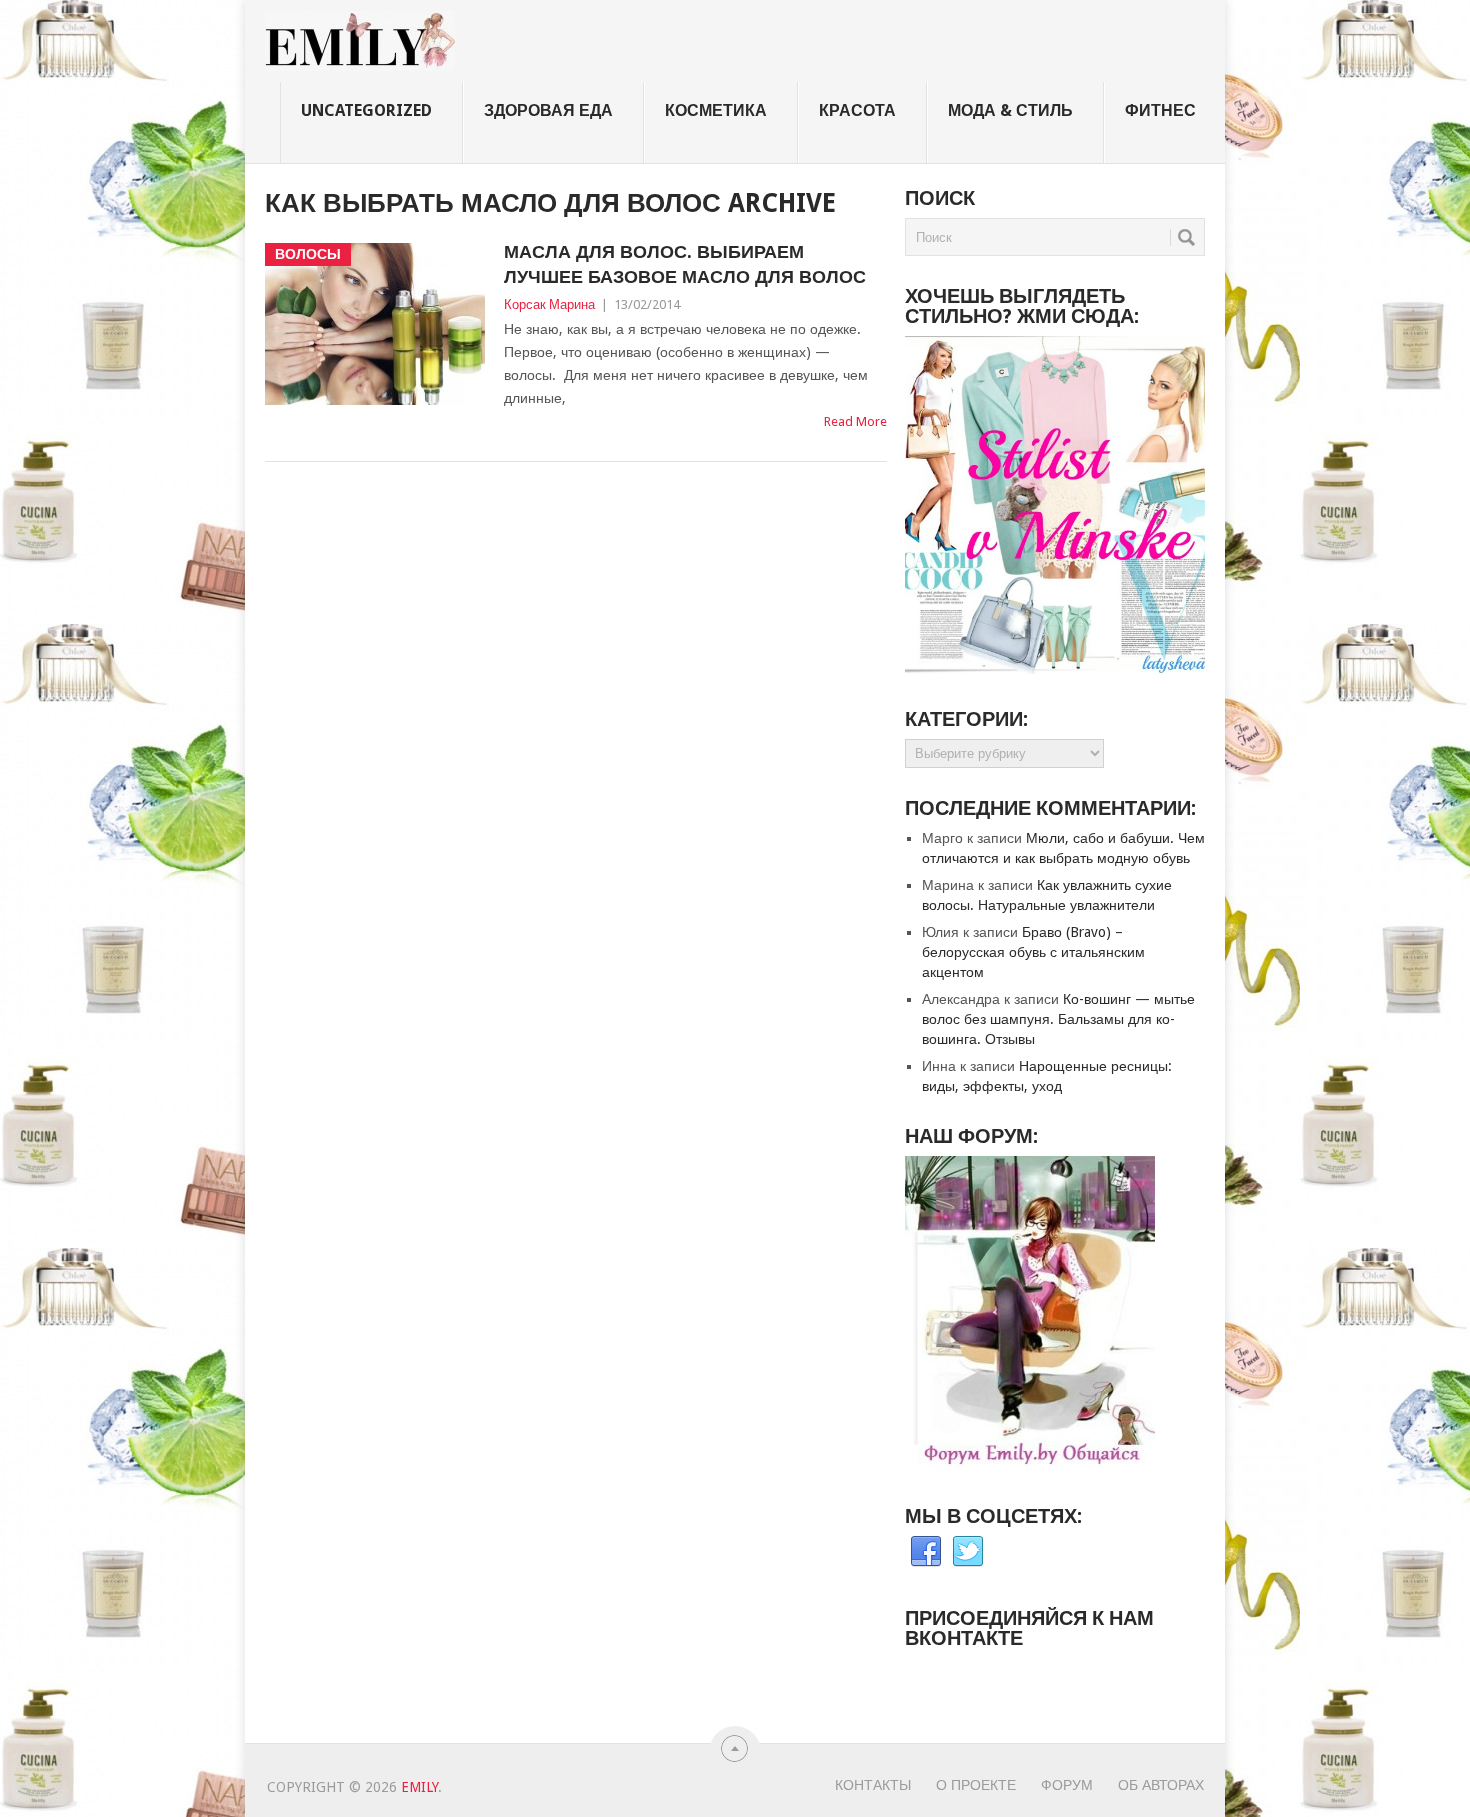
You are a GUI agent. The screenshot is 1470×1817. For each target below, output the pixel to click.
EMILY (419, 1787)
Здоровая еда (548, 110)
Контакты (873, 1785)
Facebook (926, 1552)
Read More (855, 421)
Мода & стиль (1010, 110)
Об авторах (1161, 1785)
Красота (857, 110)
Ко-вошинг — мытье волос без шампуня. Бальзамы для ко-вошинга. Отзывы (1058, 1019)
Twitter (968, 1552)
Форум (1067, 1785)
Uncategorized (366, 110)
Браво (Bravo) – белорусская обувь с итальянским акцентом (1033, 952)
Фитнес (1160, 110)
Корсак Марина (549, 304)
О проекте (976, 1785)
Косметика (716, 110)
